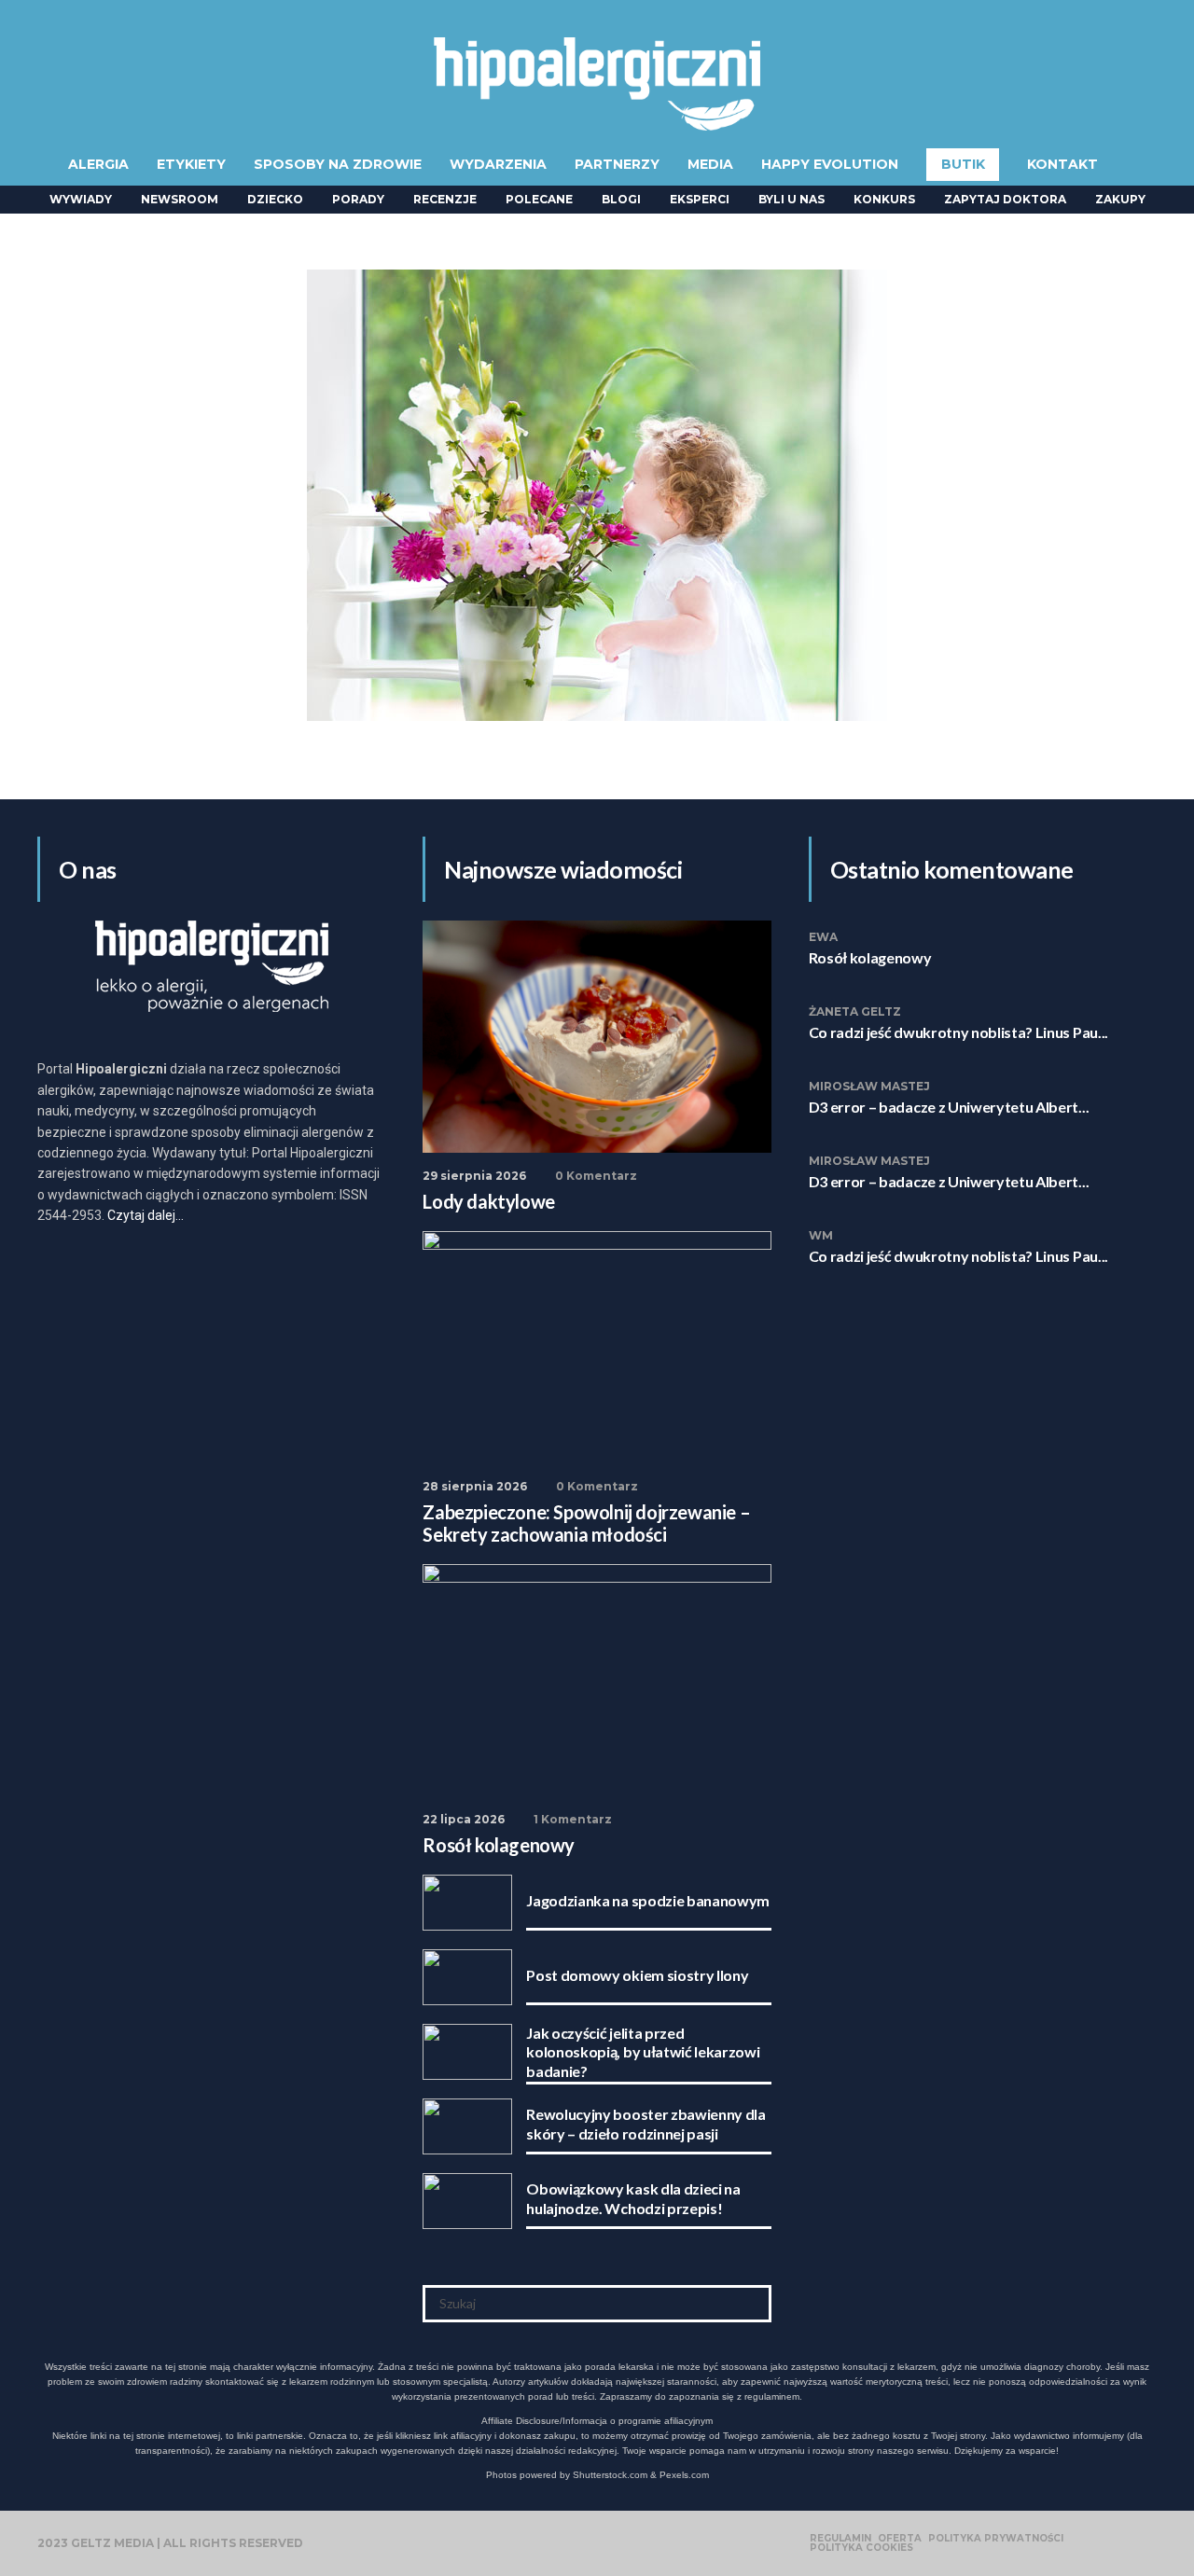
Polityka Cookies (861, 2548)
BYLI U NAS (791, 199)
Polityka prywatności (996, 2539)
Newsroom (180, 199)
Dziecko (275, 199)
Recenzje (445, 199)
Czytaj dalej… (146, 1215)
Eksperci (700, 199)
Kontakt (1062, 164)
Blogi (621, 199)
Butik (963, 164)
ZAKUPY (1120, 199)
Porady (358, 199)
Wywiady (81, 199)
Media (710, 164)
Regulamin (840, 2539)
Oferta (900, 2539)
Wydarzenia (498, 164)
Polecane (539, 199)
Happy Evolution (830, 164)
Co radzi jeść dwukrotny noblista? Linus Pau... (958, 1032)
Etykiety (191, 164)
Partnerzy (617, 164)
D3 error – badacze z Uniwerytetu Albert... (949, 1107)
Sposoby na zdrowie (338, 164)
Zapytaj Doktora (1005, 199)
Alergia (98, 164)
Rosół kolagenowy (870, 957)
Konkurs (884, 199)
